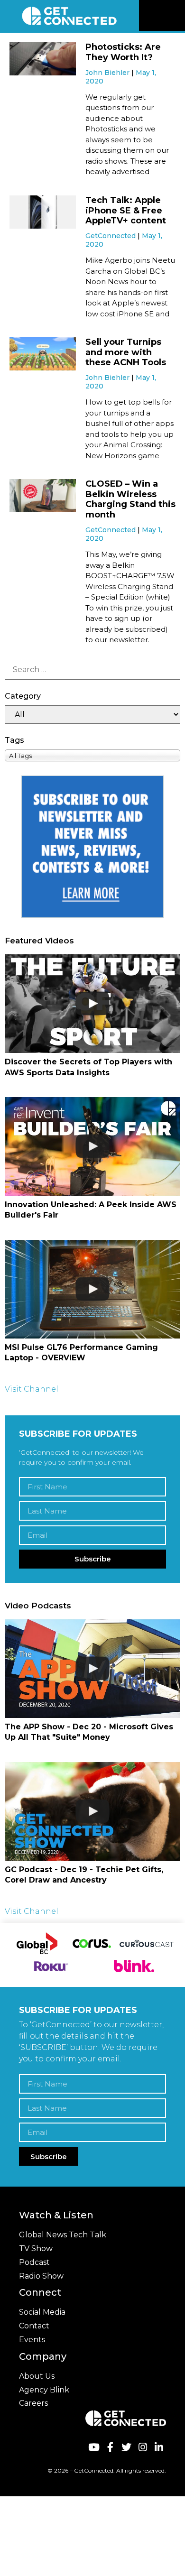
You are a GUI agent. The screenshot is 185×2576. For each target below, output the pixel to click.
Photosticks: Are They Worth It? (123, 52)
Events (32, 2340)
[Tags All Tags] (92, 755)
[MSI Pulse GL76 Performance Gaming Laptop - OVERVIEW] (92, 1289)
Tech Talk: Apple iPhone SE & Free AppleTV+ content (126, 210)
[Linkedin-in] (159, 2447)
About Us (37, 2376)
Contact (34, 2326)
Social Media (42, 2312)
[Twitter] (126, 2447)
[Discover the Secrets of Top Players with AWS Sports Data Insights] (92, 1004)
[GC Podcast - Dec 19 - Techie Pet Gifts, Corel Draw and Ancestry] (92, 1811)
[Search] (92, 670)
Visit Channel (32, 1389)
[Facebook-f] (110, 2447)
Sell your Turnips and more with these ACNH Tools (126, 352)
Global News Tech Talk (63, 2235)
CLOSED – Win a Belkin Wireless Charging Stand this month (130, 499)
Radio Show (41, 2276)
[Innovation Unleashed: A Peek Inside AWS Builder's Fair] (92, 1146)
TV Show (36, 2248)
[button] (176, 16)
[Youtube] (94, 2447)
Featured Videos (39, 941)
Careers (33, 2403)
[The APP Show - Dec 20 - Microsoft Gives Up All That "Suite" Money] (92, 1669)
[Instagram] (143, 2447)
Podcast (34, 2262)
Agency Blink (44, 2390)
